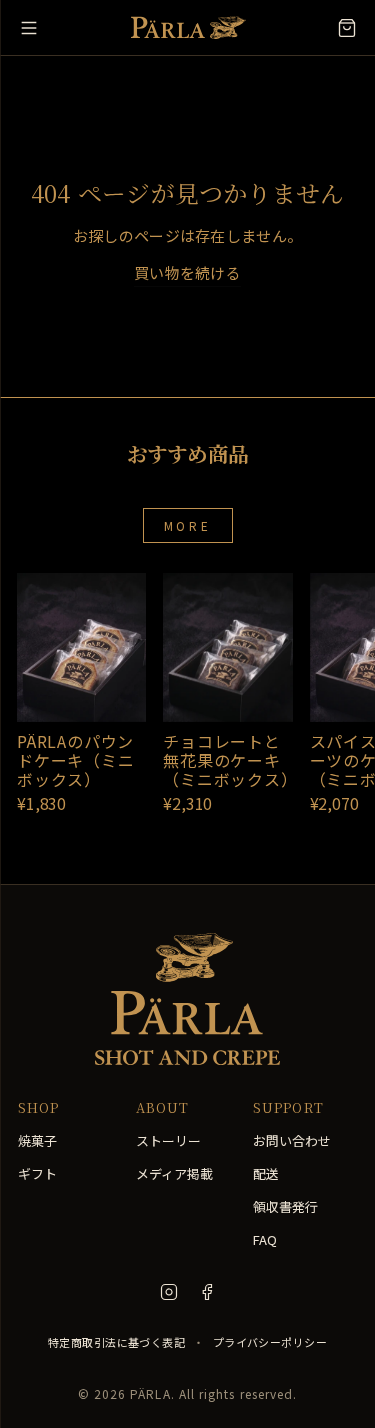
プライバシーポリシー (270, 1342)
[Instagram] (169, 1292)
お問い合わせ (292, 1140)
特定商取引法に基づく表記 (116, 1342)
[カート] (347, 28)
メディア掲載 (174, 1173)
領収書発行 (285, 1206)
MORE (187, 525)
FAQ (265, 1239)
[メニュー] (29, 28)
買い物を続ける (187, 272)
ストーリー (168, 1140)
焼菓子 (37, 1140)
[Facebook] (207, 1292)
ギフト (37, 1173)
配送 (266, 1173)
